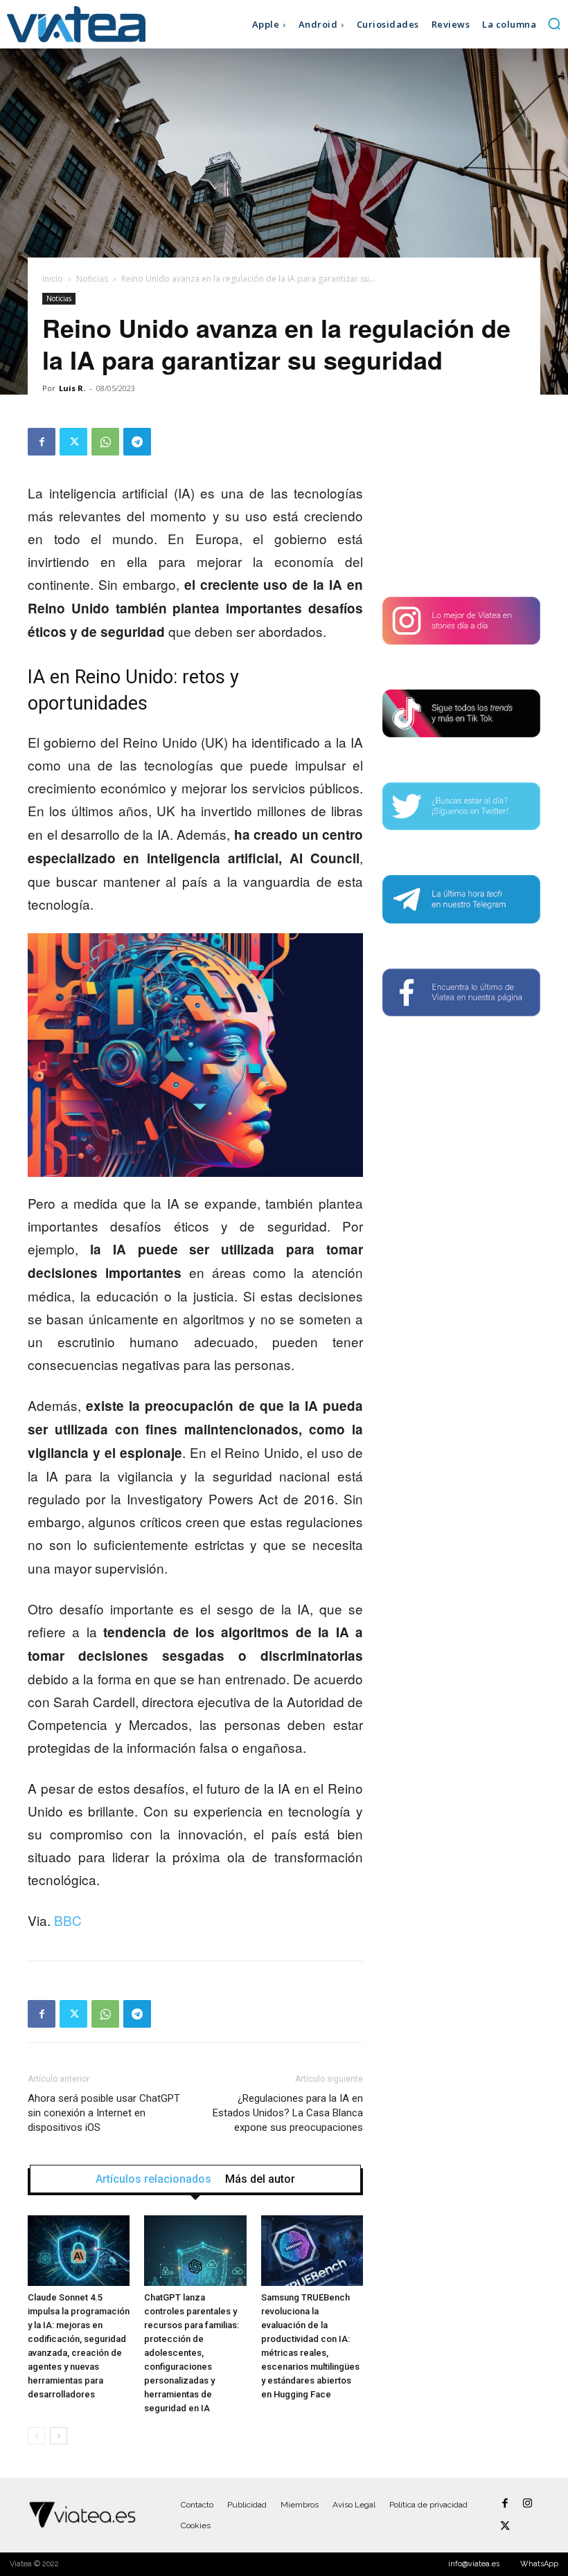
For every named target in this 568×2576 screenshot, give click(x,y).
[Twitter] (73, 442)
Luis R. (72, 388)
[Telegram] (137, 442)
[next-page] (59, 2436)
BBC (68, 1920)
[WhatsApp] (105, 442)
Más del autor (260, 2179)
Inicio (53, 279)
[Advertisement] (461, 497)
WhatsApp (539, 2564)
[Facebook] (42, 442)
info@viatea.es (474, 2564)
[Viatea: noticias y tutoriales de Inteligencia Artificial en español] (76, 24)
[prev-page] (36, 2436)
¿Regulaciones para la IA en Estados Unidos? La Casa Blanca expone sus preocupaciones (288, 2113)
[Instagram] (527, 2504)
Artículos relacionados (153, 2179)
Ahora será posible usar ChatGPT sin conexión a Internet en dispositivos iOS (104, 2113)
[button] (554, 24)
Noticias (92, 279)
